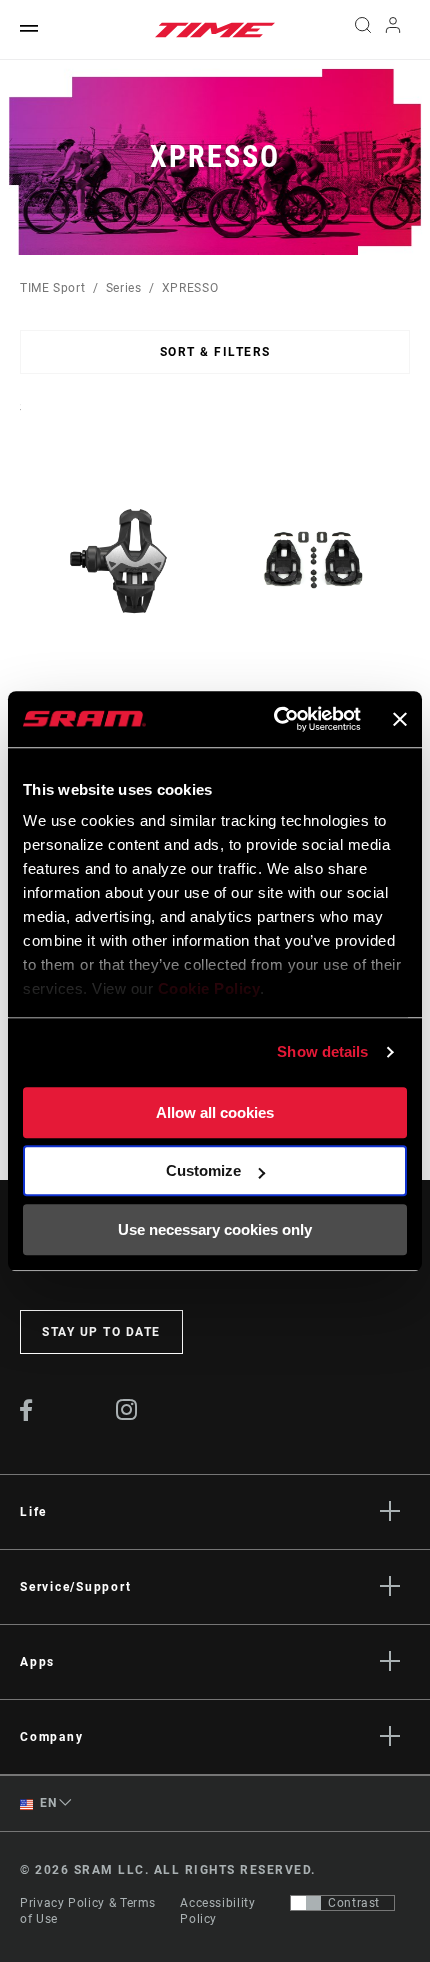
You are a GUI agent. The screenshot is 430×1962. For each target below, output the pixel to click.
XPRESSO (190, 288)
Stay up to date (101, 1332)
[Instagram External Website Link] (127, 1415)
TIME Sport (52, 288)
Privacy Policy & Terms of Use (88, 1911)
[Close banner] (400, 719)
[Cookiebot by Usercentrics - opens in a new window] (275, 719)
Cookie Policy (209, 988)
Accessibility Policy (217, 1911)
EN (47, 1803)
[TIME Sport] (215, 30)
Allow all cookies (215, 1112)
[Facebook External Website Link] (26, 1416)
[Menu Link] (29, 29)
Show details (322, 1051)
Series (124, 288)
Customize (203, 1170)
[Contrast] (306, 1903)
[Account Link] (393, 30)
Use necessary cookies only (215, 1229)
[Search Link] (362, 30)
